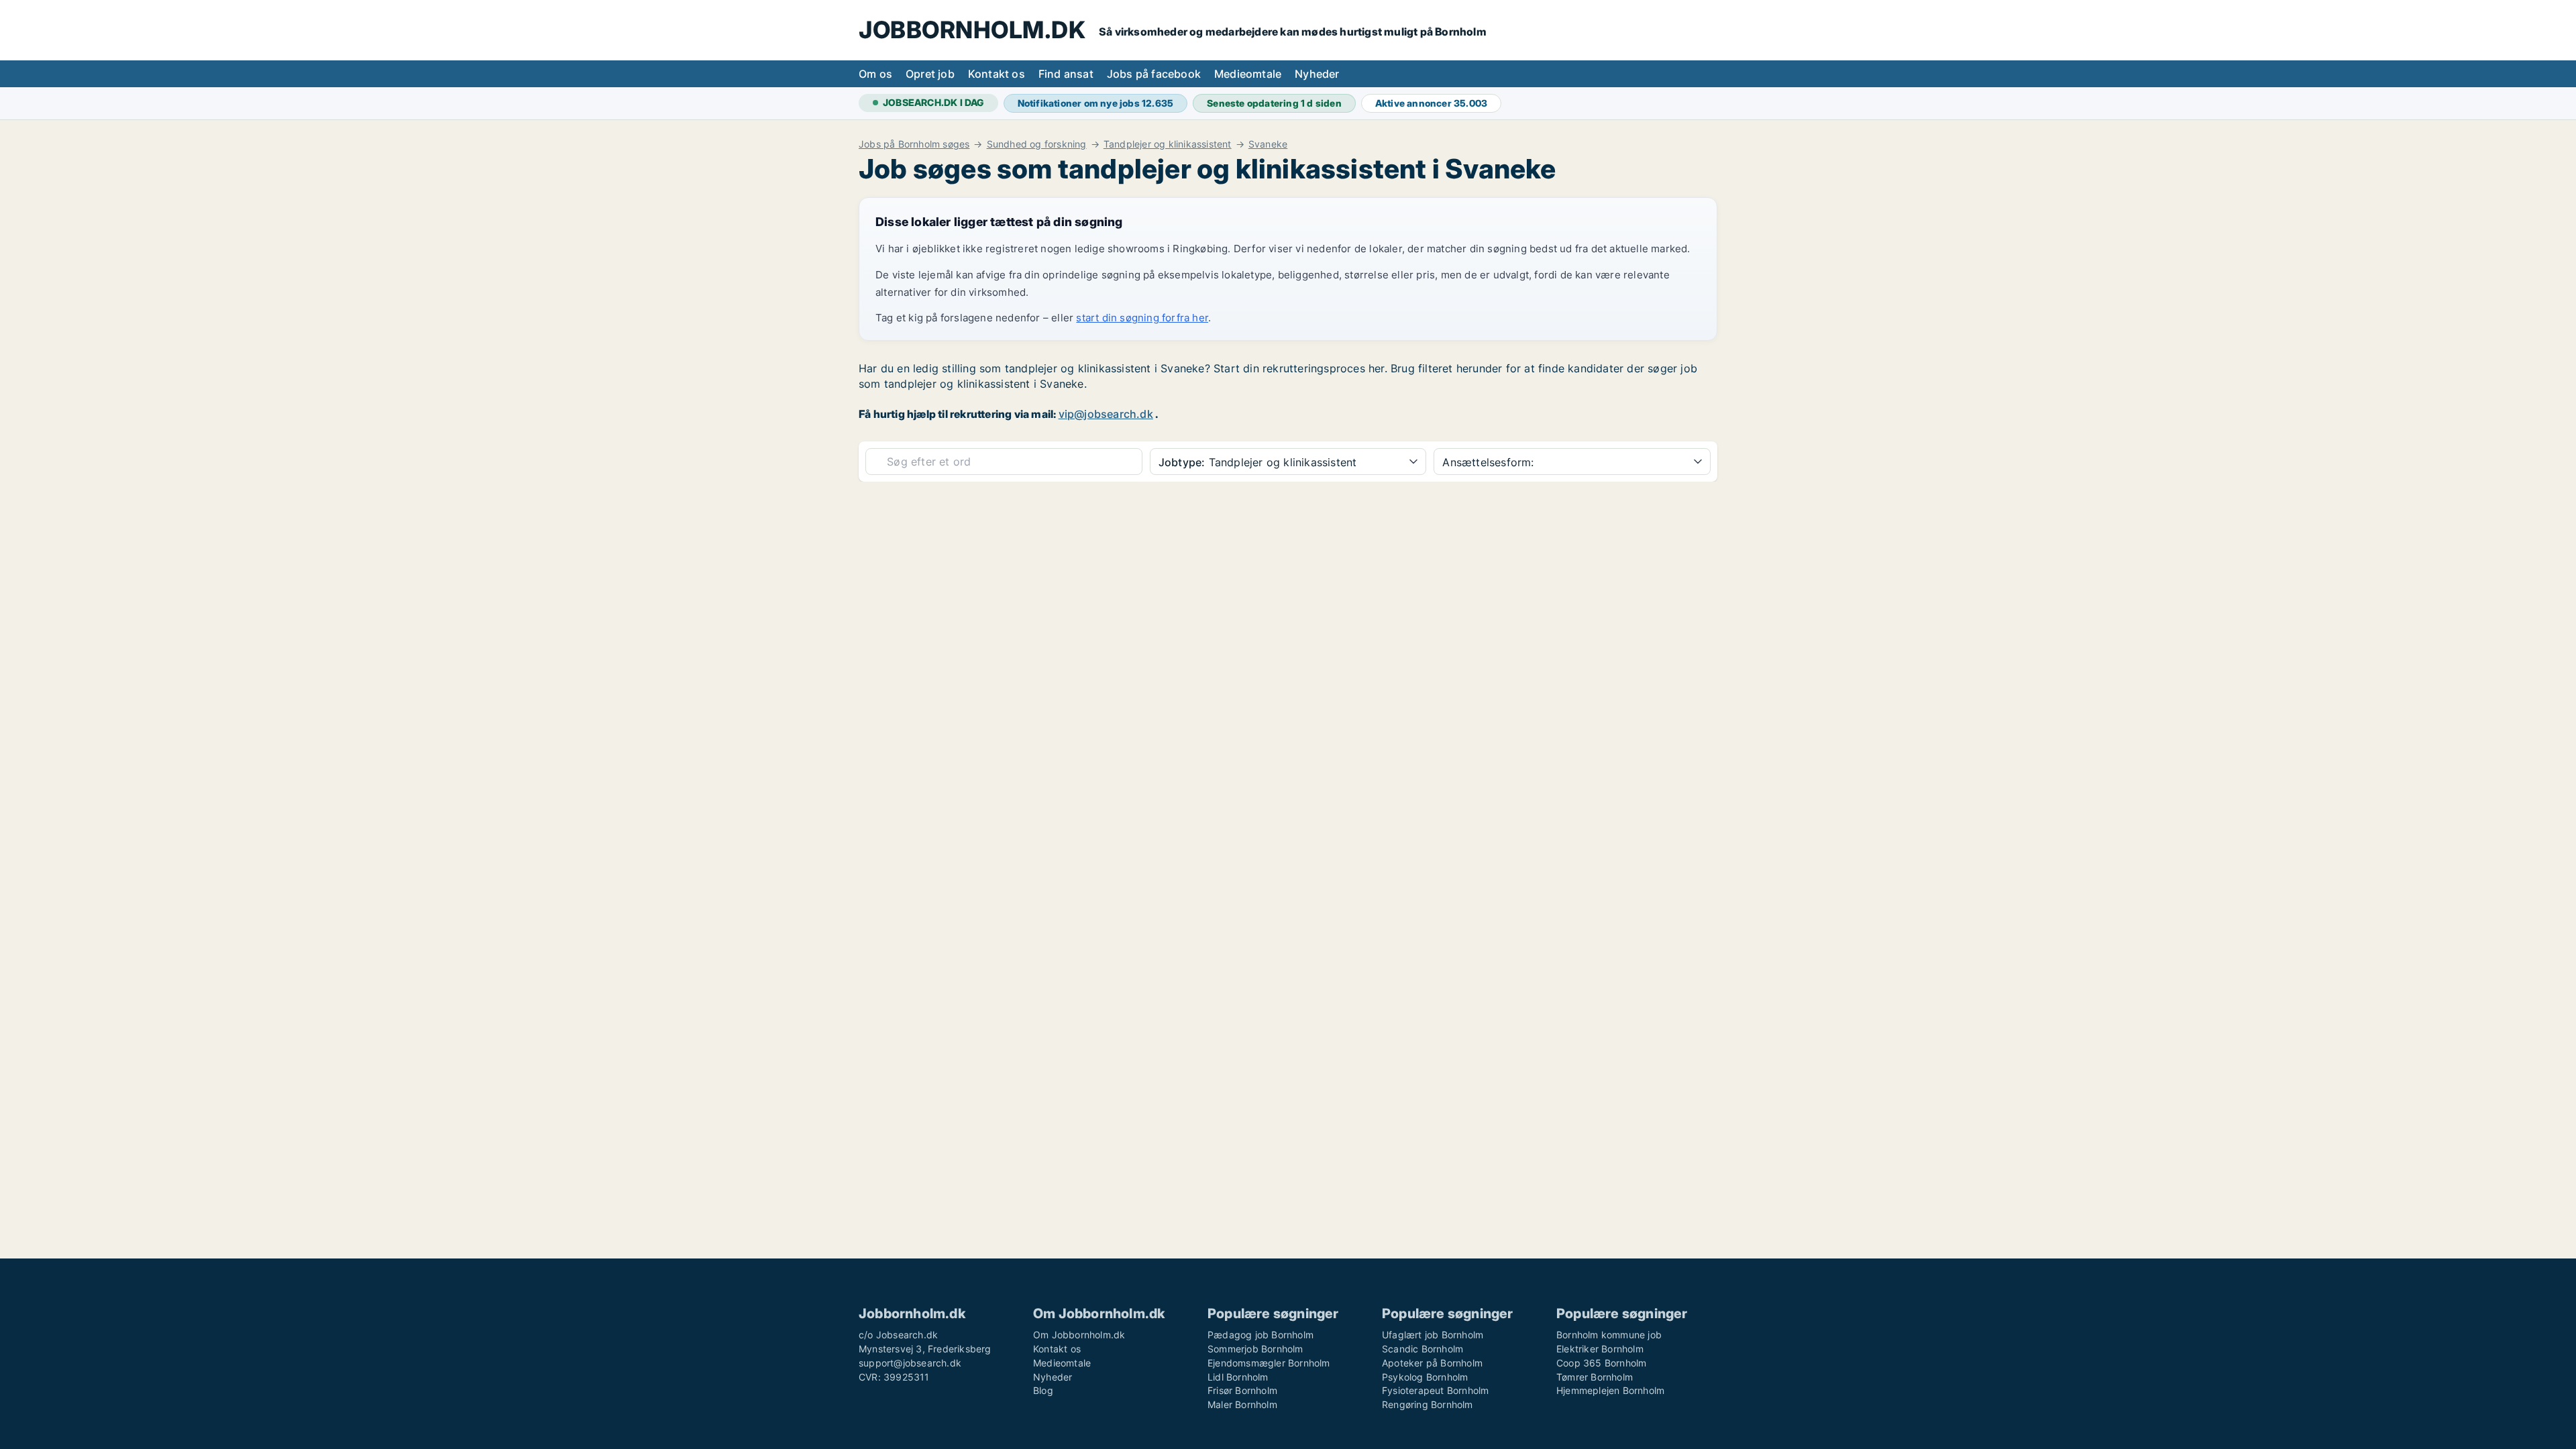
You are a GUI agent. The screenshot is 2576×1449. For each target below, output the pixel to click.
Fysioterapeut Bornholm (1435, 1390)
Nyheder (1317, 74)
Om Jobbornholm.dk (1079, 1335)
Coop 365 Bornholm (1601, 1363)
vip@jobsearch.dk (1106, 414)
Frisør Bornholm (1242, 1390)
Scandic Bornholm (1423, 1349)
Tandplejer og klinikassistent (1168, 144)
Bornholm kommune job (1609, 1335)
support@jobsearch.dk (910, 1363)
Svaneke (1268, 144)
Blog (1043, 1390)
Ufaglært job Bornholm (1433, 1335)
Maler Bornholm (1242, 1404)
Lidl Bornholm (1238, 1377)
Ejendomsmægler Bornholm (1269, 1363)
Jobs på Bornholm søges (914, 144)
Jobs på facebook (1154, 74)
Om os (875, 74)
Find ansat (1066, 74)
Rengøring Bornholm (1428, 1404)
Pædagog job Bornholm (1260, 1335)
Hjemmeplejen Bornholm (1610, 1390)
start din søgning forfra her (1142, 318)
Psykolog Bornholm (1425, 1377)
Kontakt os (997, 74)
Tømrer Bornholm (1595, 1377)
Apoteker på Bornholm (1432, 1363)
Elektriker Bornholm (1600, 1349)
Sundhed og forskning (1037, 144)
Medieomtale (1248, 74)
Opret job (930, 74)
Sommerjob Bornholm (1255, 1349)
